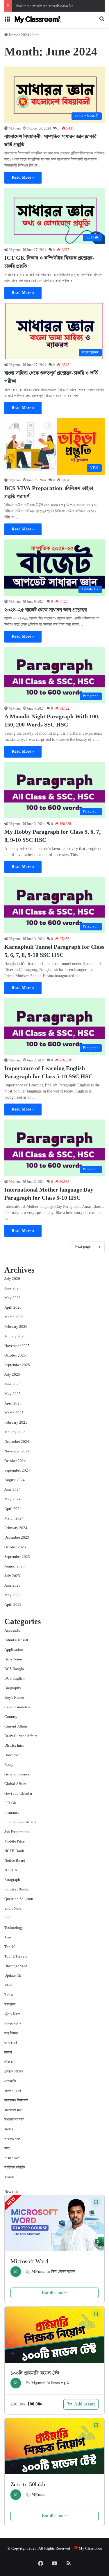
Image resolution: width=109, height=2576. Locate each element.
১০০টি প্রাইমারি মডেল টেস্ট (35, 2373)
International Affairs (20, 1822)
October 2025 (15, 1356)
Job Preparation (17, 1832)
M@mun (15, 129)
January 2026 (15, 1336)
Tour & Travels (16, 1957)
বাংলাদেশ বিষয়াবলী (16, 2100)
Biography (13, 1688)
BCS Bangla (14, 1669)
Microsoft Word (29, 2262)
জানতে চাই (11, 2043)
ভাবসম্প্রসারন (12, 2139)
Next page (83, 1247)
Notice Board (15, 1861)
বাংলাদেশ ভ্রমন (13, 2110)
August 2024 (15, 1480)
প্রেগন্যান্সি (10, 2081)
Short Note (13, 1909)
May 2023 (12, 1595)
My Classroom (90, 2549)
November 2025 (17, 1346)
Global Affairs (15, 1784)
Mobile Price (15, 1842)
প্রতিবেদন (10, 2062)
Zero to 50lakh (28, 2485)
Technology (14, 1928)
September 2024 (17, 1471)
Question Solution (19, 1899)
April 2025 (13, 1403)
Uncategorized (16, 1966)
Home (13, 35)
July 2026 (12, 1279)
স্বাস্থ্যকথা (9, 2177)
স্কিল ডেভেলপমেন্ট (63, 2272)
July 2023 (12, 1576)
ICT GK (10, 1803)
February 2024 (16, 1528)
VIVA (9, 1985)
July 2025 (12, 1375)
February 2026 (16, 1327)
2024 (25, 35)
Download (12, 1755)
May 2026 (12, 1298)
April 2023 (13, 1605)
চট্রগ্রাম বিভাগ (12, 2014)
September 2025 (17, 1365)
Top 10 (10, 1947)
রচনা (7, 2148)
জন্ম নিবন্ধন (11, 2033)
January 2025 (15, 1432)
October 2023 (15, 1547)
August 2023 (15, 1566)
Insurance (12, 1813)
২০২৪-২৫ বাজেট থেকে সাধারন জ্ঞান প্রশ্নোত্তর (46, 610)
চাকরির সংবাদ (13, 2024)
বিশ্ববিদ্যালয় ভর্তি (14, 2120)
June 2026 (12, 1288)
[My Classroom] (38, 20)
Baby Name (14, 1659)
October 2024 (15, 1461)
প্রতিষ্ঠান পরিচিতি (14, 2072)
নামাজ (8, 2052)
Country (11, 1717)
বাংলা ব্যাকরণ (13, 2091)
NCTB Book (14, 1851)
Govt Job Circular (18, 1794)
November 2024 (17, 1451)
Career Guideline (18, 1707)
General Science (17, 1774)
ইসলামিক (10, 2004)
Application (14, 1650)
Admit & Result (16, 1640)
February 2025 (16, 1423)
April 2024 (13, 1509)
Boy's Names (14, 1698)
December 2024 (17, 1442)
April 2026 (13, 1308)
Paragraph (12, 1880)
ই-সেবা (9, 1995)
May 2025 (12, 1394)
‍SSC (8, 1918)
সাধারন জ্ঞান (12, 2158)
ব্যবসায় (9, 2129)
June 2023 (12, 1586)
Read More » (23, 177)
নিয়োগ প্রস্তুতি (60, 2383)
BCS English (15, 1679)
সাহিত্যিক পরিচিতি (15, 2167)
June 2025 (12, 1384)
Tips (8, 1937)
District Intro (14, 1746)
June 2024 (12, 1490)
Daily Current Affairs (21, 1736)
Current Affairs (16, 1726)
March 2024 (14, 1518)
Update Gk (13, 1976)
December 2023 (17, 1538)
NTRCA (11, 1870)
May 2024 (12, 1499)
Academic (12, 1631)
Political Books (17, 1889)
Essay (9, 1765)
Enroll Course (55, 2293)
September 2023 (17, 1557)
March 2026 (14, 1317)
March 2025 (14, 1413)
